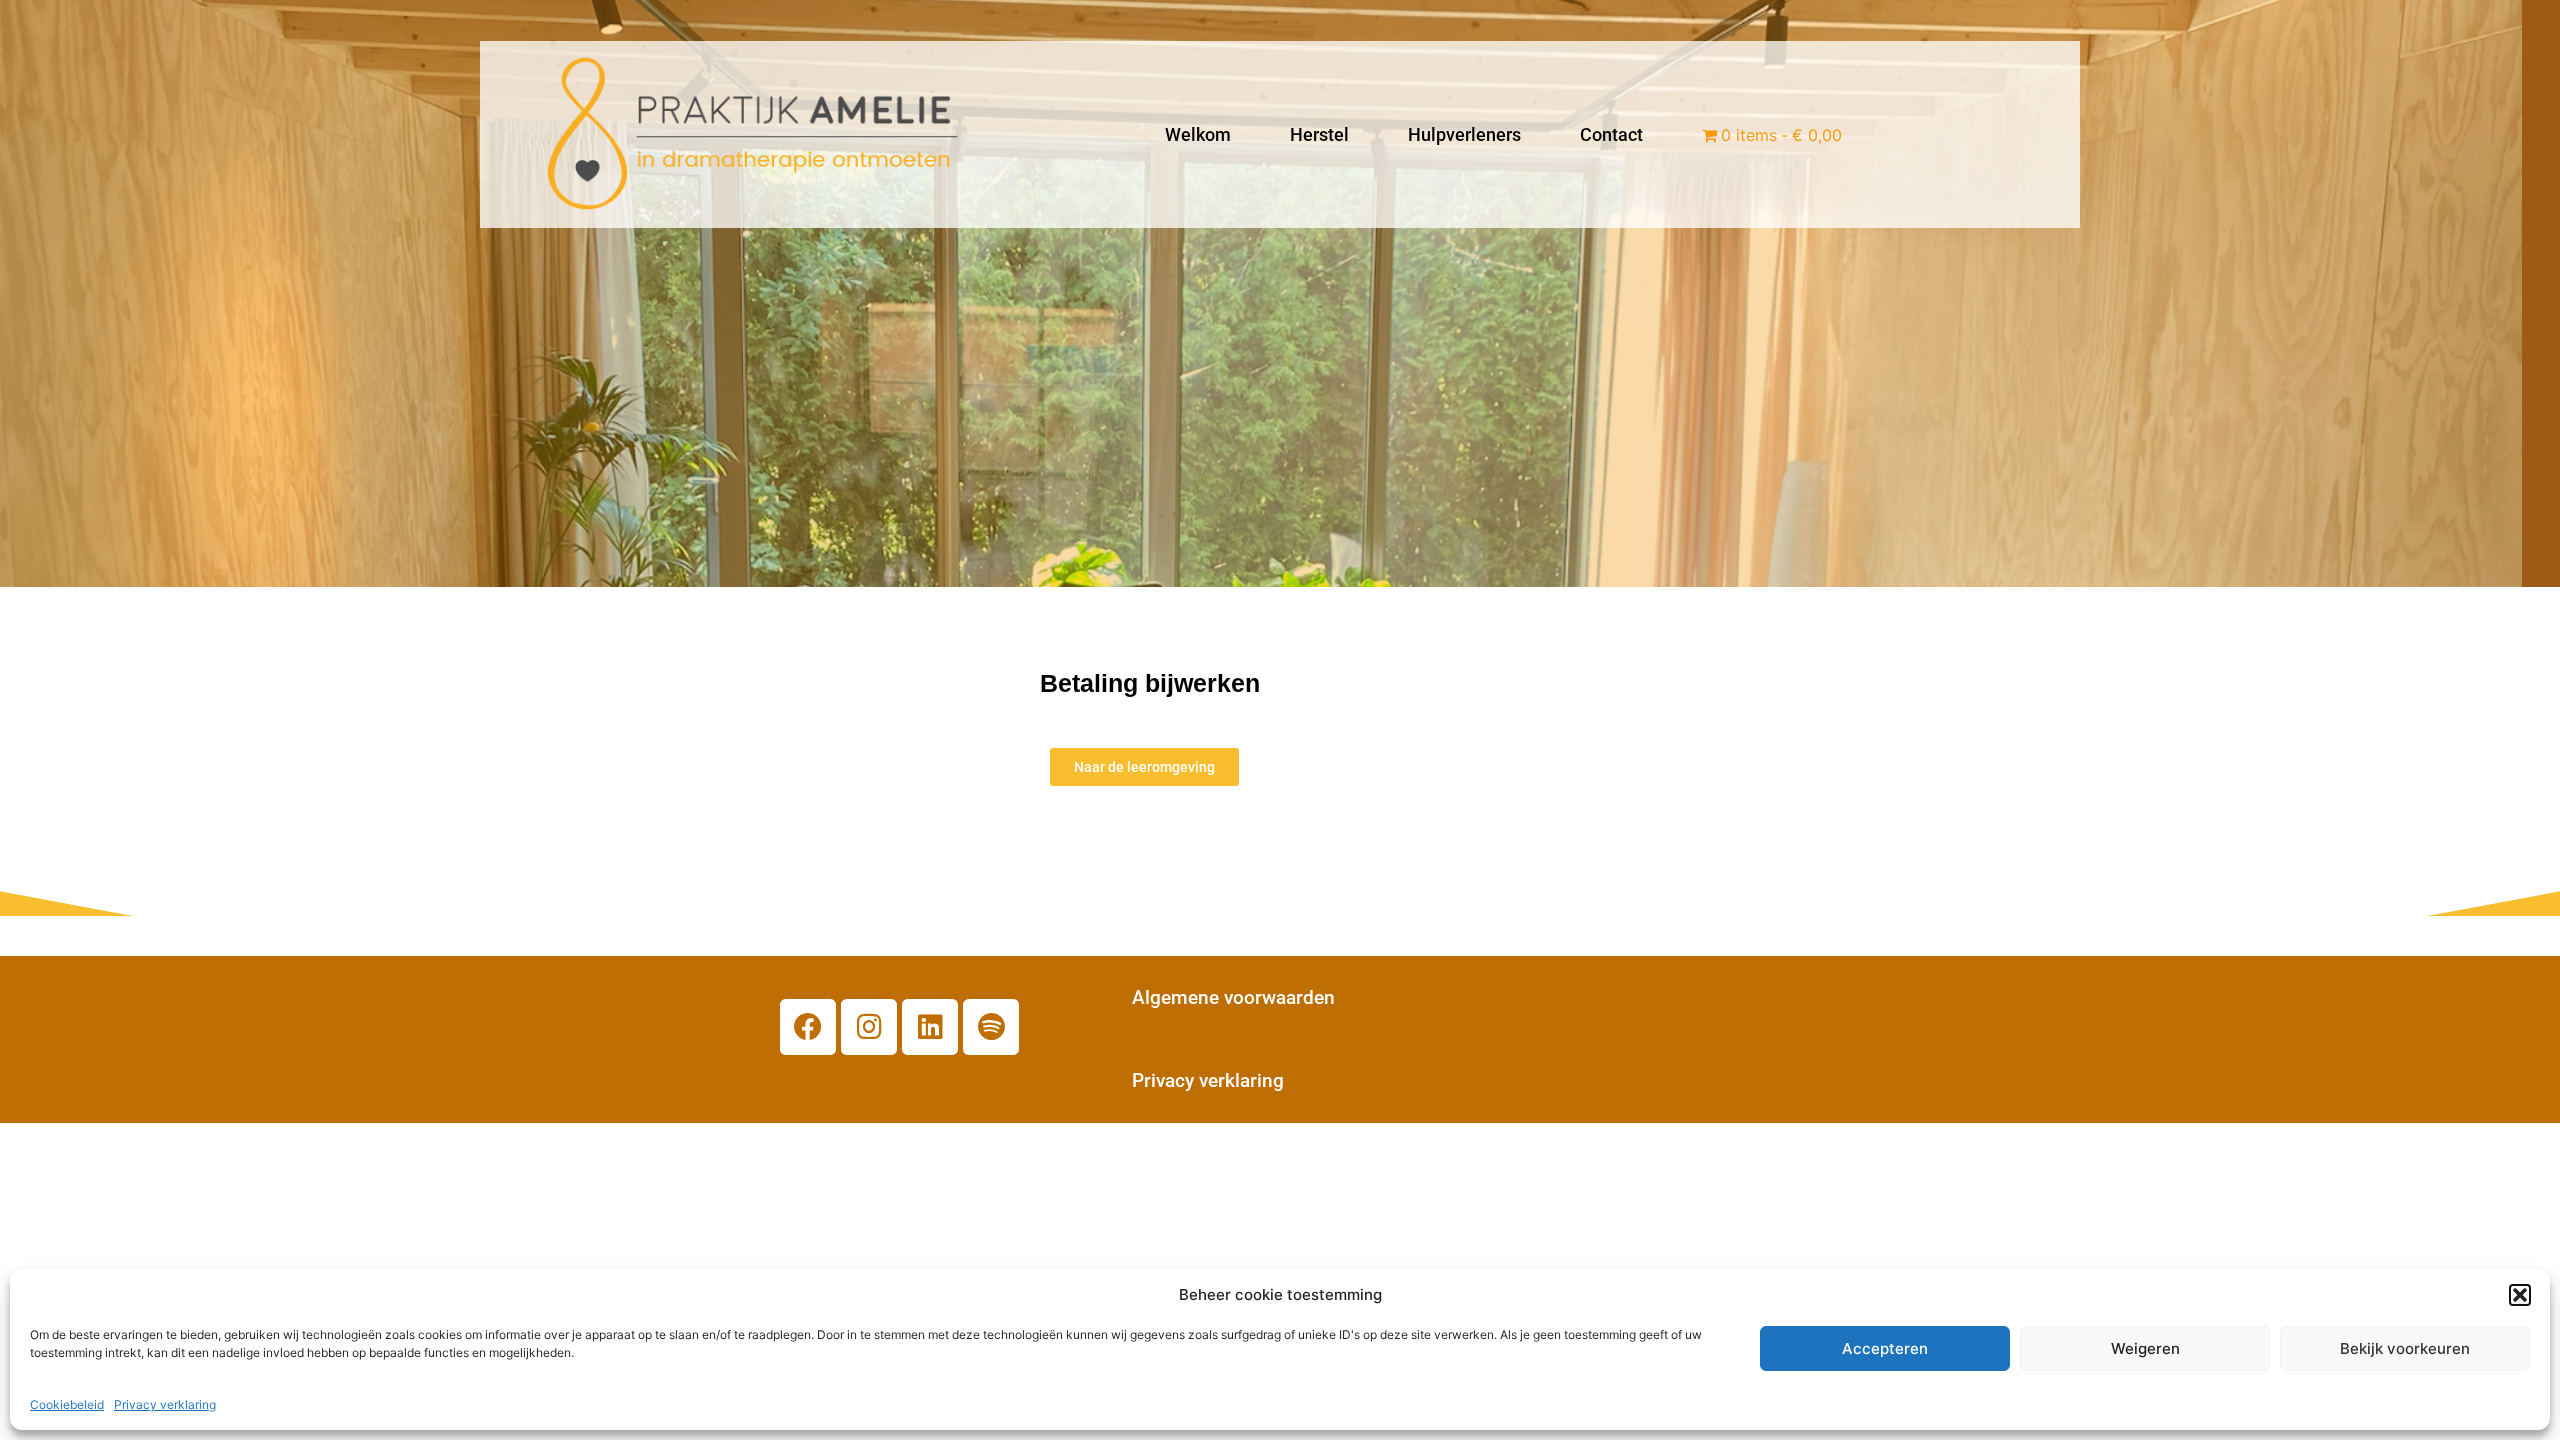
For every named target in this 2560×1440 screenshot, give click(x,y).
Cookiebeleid (67, 1404)
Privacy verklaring (165, 1404)
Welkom (1198, 134)
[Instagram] (869, 1027)
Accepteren (1885, 1348)
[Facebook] (808, 1027)
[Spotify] (991, 1027)
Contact (1611, 134)
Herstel (1319, 134)
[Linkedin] (930, 1027)
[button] (2520, 1295)
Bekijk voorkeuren (2405, 1348)
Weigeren (2145, 1348)
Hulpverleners (1464, 134)
